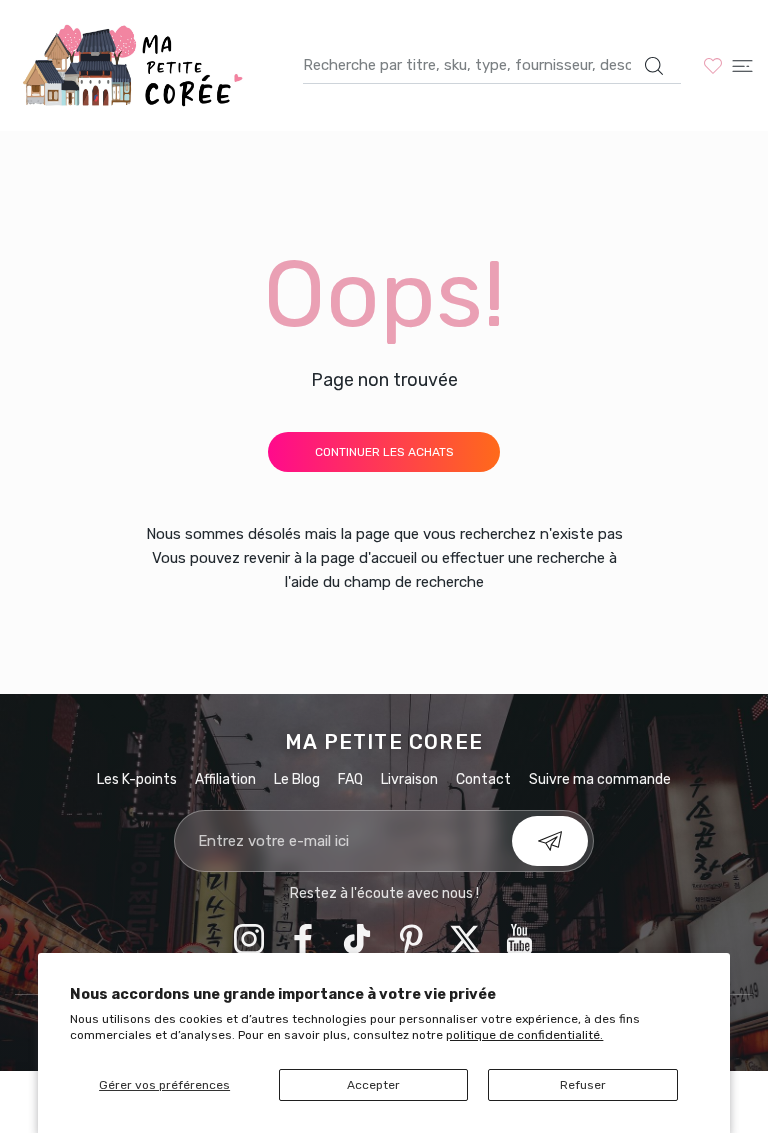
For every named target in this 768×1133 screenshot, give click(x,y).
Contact (483, 779)
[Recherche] (653, 66)
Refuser (583, 1085)
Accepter (373, 1085)
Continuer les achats (384, 452)
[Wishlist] (713, 65)
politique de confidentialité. (524, 1035)
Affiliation (225, 779)
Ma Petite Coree (384, 742)
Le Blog (297, 779)
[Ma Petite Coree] (135, 65)
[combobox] (492, 65)
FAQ (350, 779)
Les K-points (137, 779)
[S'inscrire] (550, 841)
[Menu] (742, 65)
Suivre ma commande (600, 779)
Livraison (409, 779)
